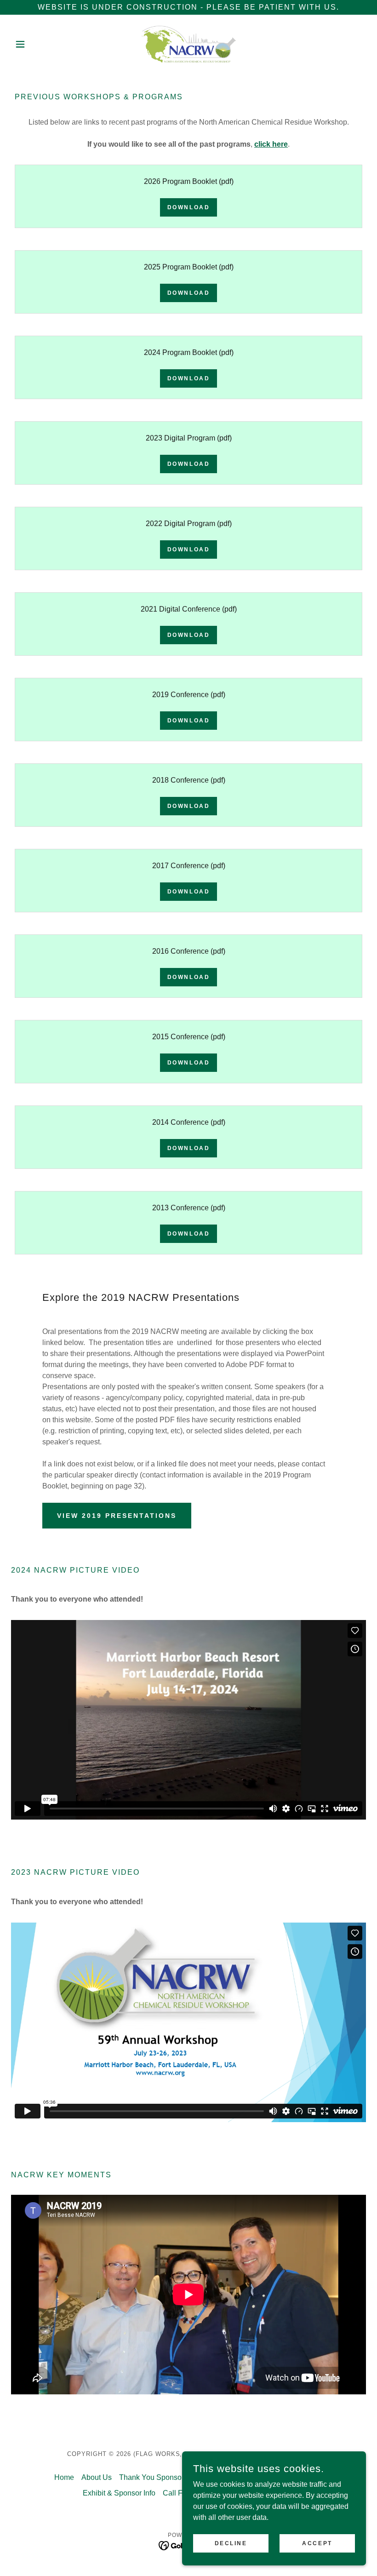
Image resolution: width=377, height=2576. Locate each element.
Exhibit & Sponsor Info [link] (119, 2493)
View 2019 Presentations (117, 1516)
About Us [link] (97, 2477)
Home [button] (64, 2477)
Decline (231, 2543)
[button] (38, 44)
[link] (188, 44)
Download (189, 207)
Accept (317, 2543)
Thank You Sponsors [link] (153, 2477)
